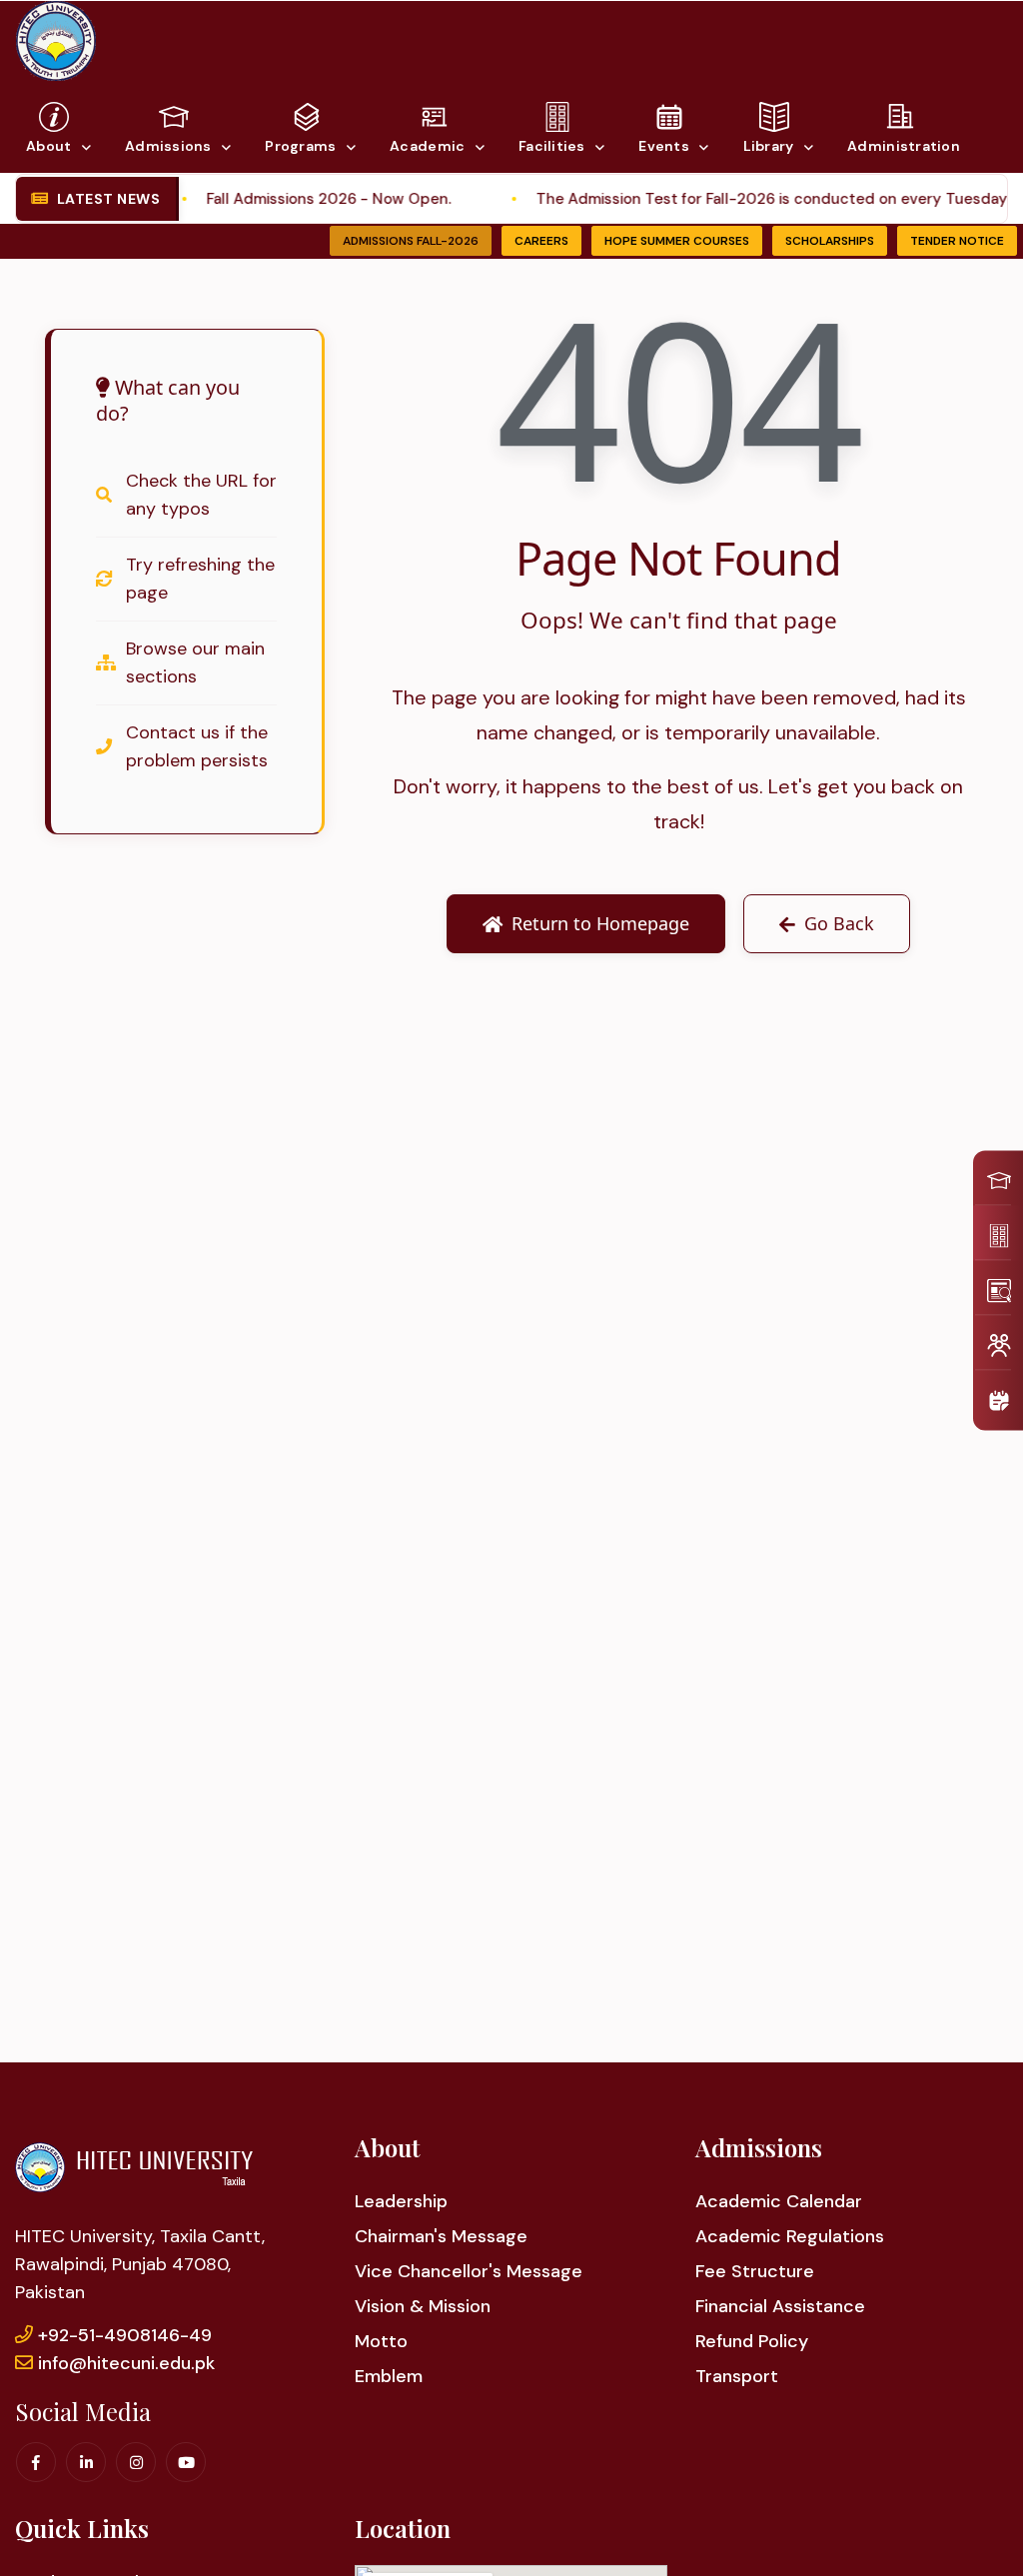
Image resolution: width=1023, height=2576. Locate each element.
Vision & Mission (423, 2306)
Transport (737, 2376)
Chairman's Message (441, 2236)
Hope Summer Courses (677, 241)
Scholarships (830, 241)
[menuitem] (993, 1179)
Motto (381, 2341)
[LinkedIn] (86, 2462)
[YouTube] (186, 2462)
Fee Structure (755, 2271)
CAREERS (541, 241)
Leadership (401, 2201)
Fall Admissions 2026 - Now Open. (294, 199)
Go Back (839, 923)
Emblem (389, 2376)
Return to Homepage (600, 923)
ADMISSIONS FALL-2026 (411, 241)
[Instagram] (136, 2462)
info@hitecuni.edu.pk (126, 2363)
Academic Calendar (779, 2201)
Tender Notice (957, 241)
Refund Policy (752, 2341)
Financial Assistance (780, 2306)
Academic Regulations (790, 2236)
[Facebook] (36, 2462)
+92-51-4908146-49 (125, 2335)
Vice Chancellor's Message (469, 2271)
